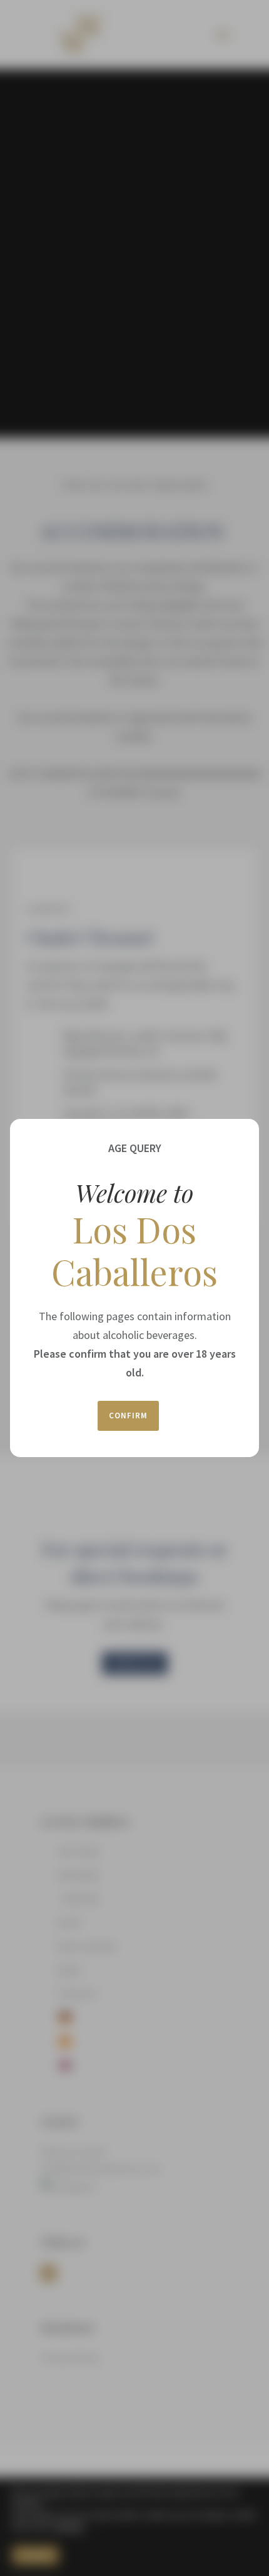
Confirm (128, 1416)
